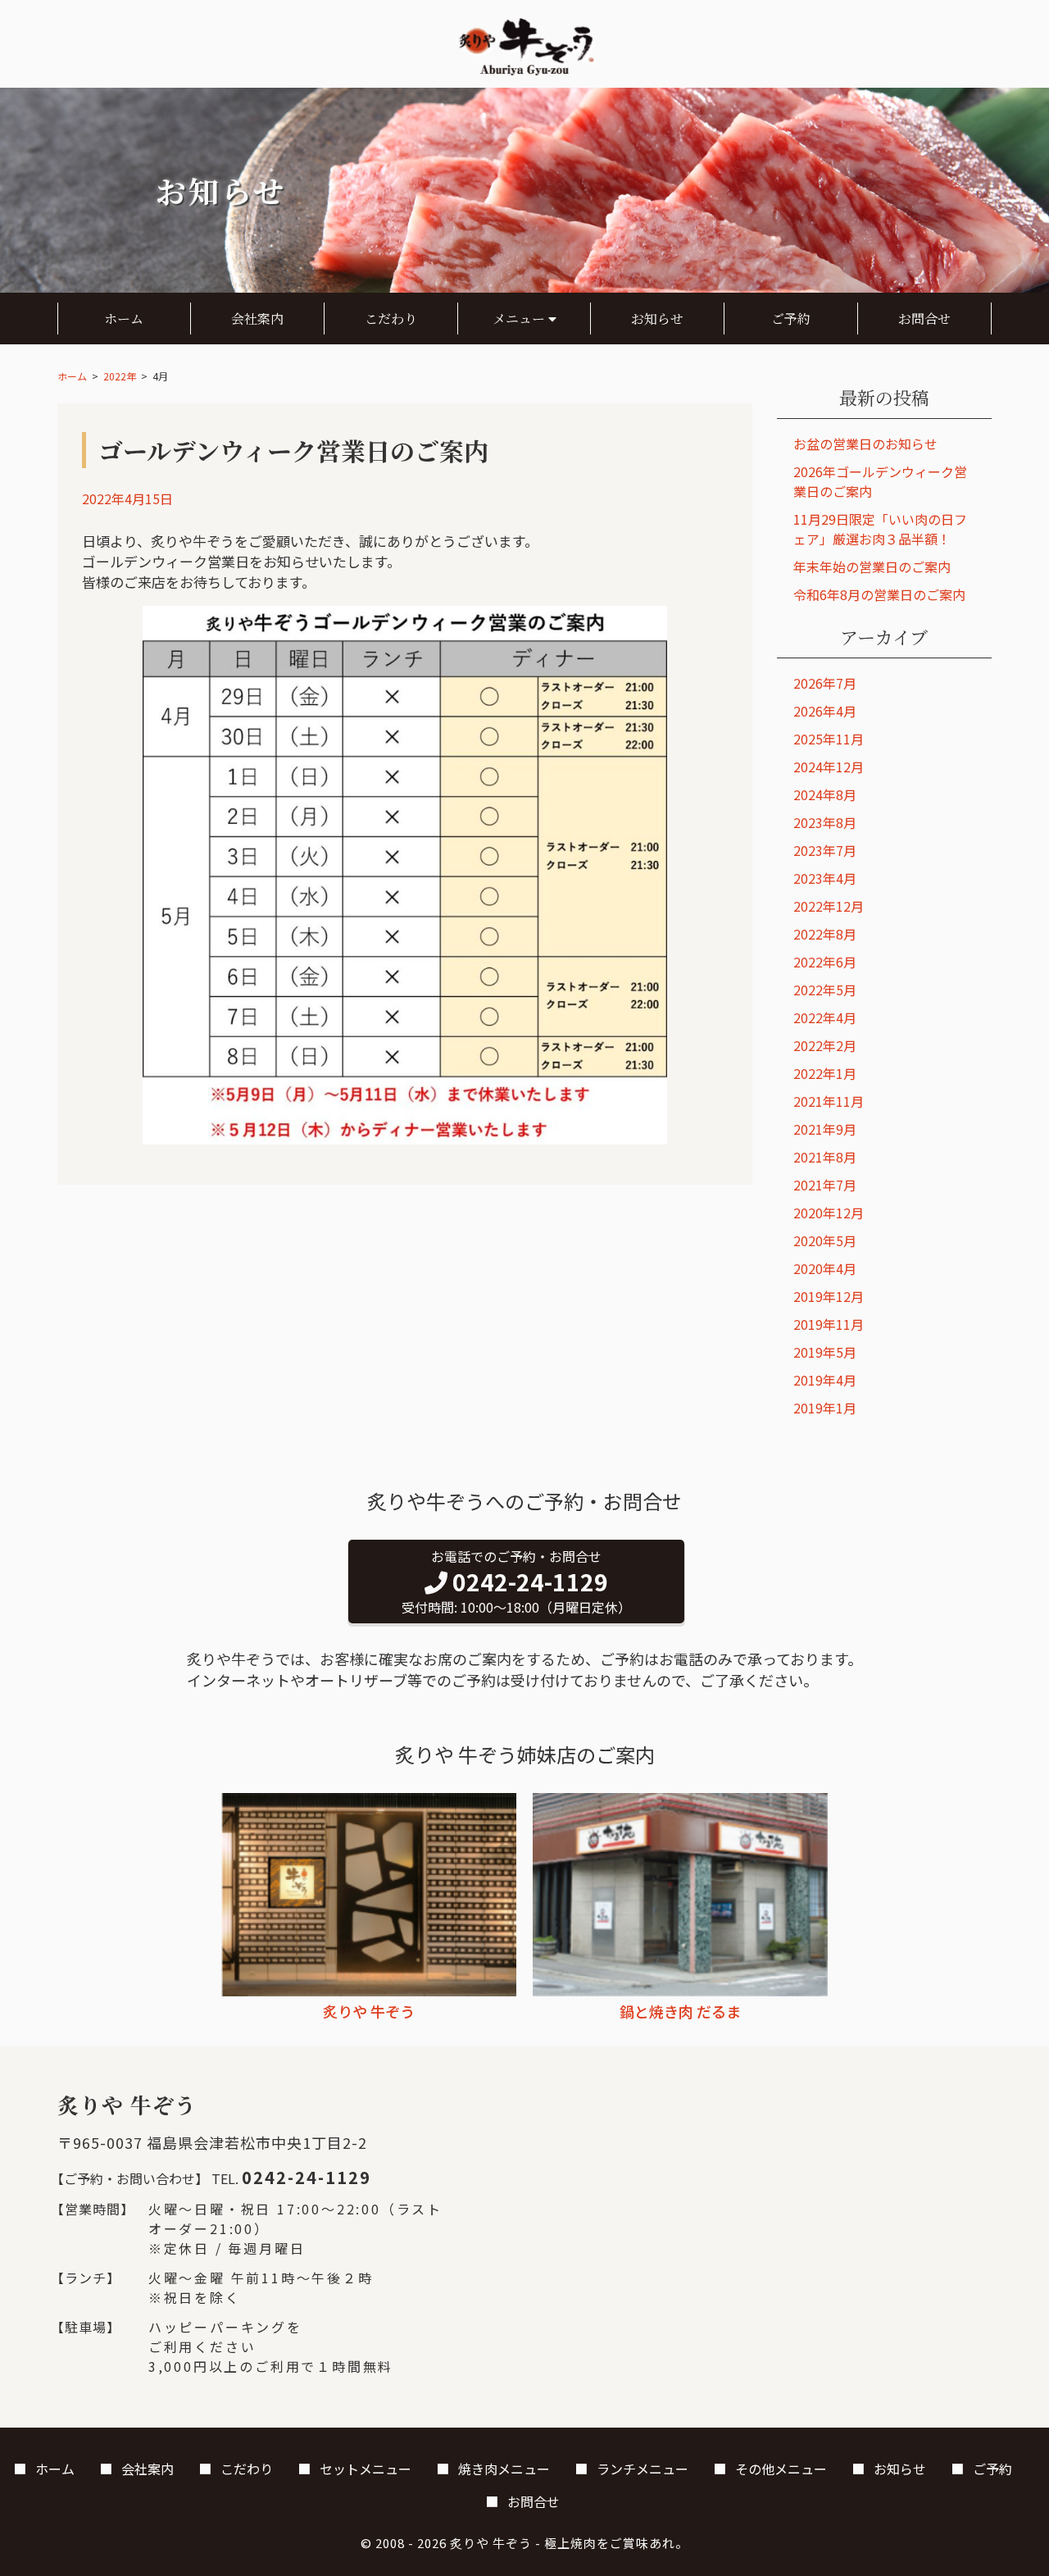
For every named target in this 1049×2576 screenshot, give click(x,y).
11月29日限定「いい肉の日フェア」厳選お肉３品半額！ (880, 529)
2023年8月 (825, 822)
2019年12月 (829, 1296)
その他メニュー (781, 2469)
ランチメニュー (643, 2469)
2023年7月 (825, 850)
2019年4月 (825, 1380)
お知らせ (657, 319)
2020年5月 (825, 1240)
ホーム (124, 319)
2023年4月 (825, 878)
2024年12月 (829, 767)
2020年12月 (829, 1213)
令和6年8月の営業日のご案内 (879, 594)
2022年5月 (825, 990)
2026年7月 (825, 683)
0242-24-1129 (307, 2177)
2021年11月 (829, 1101)
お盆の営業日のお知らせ (865, 444)
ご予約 (791, 319)
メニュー (520, 319)
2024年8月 (825, 794)
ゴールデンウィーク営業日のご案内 (293, 450)
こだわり (391, 319)
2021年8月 (825, 1157)
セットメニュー (366, 2469)
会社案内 (257, 319)
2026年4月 (825, 711)
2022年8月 (825, 934)
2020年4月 (825, 1268)
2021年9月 (825, 1129)
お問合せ (924, 319)
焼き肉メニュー (504, 2469)
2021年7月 (825, 1185)
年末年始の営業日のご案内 (872, 567)
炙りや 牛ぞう (491, 2543)
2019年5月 (825, 1352)
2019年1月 (825, 1408)
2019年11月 (829, 1324)
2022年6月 (825, 962)
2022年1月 (825, 1073)
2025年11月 (829, 739)
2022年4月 (825, 1017)
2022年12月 (829, 906)
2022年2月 (825, 1045)
